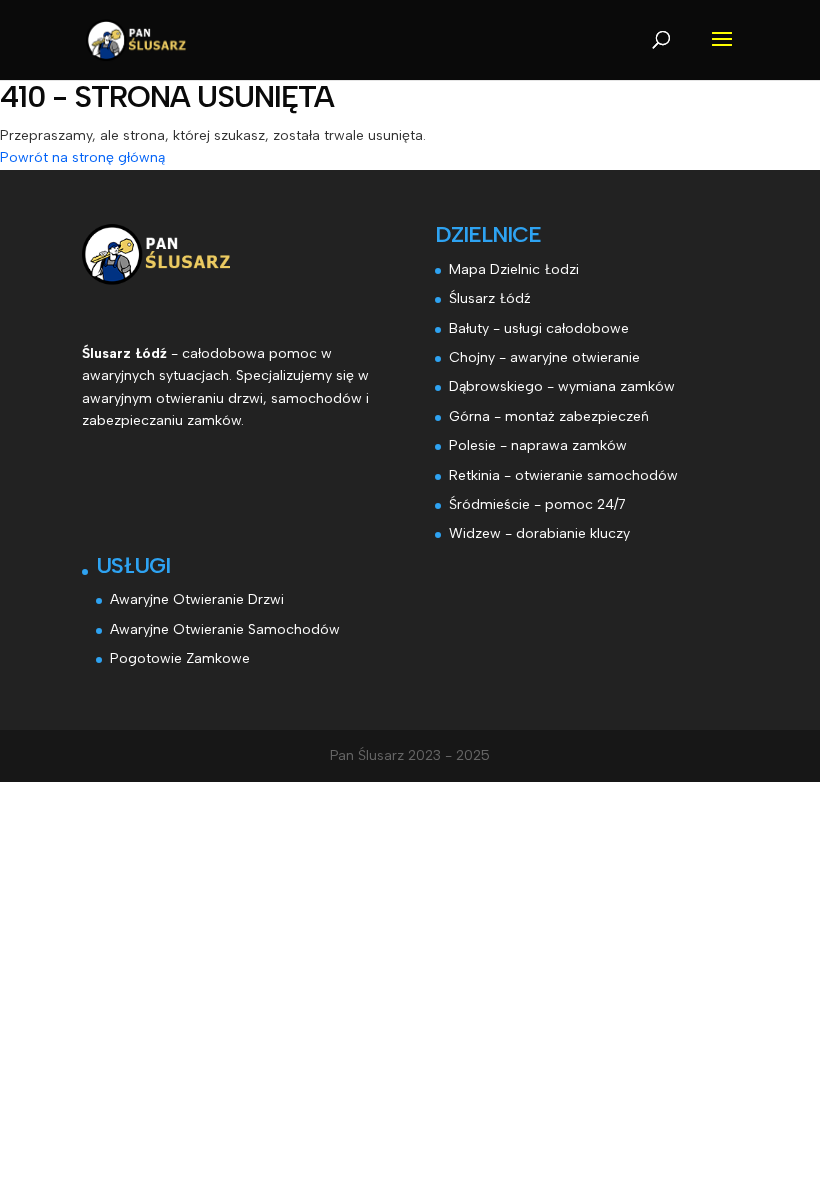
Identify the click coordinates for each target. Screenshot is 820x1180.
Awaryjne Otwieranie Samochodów (225, 629)
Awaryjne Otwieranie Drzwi (197, 599)
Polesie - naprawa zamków (538, 445)
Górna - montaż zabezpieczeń (549, 416)
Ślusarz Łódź (490, 298)
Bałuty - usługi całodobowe (539, 328)
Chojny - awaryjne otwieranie (544, 357)
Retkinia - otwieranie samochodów (563, 475)
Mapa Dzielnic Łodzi (514, 269)
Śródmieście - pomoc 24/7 (537, 504)
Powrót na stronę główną (82, 157)
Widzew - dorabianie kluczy (539, 533)
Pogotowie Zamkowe (180, 658)
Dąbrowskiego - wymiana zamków (562, 386)
